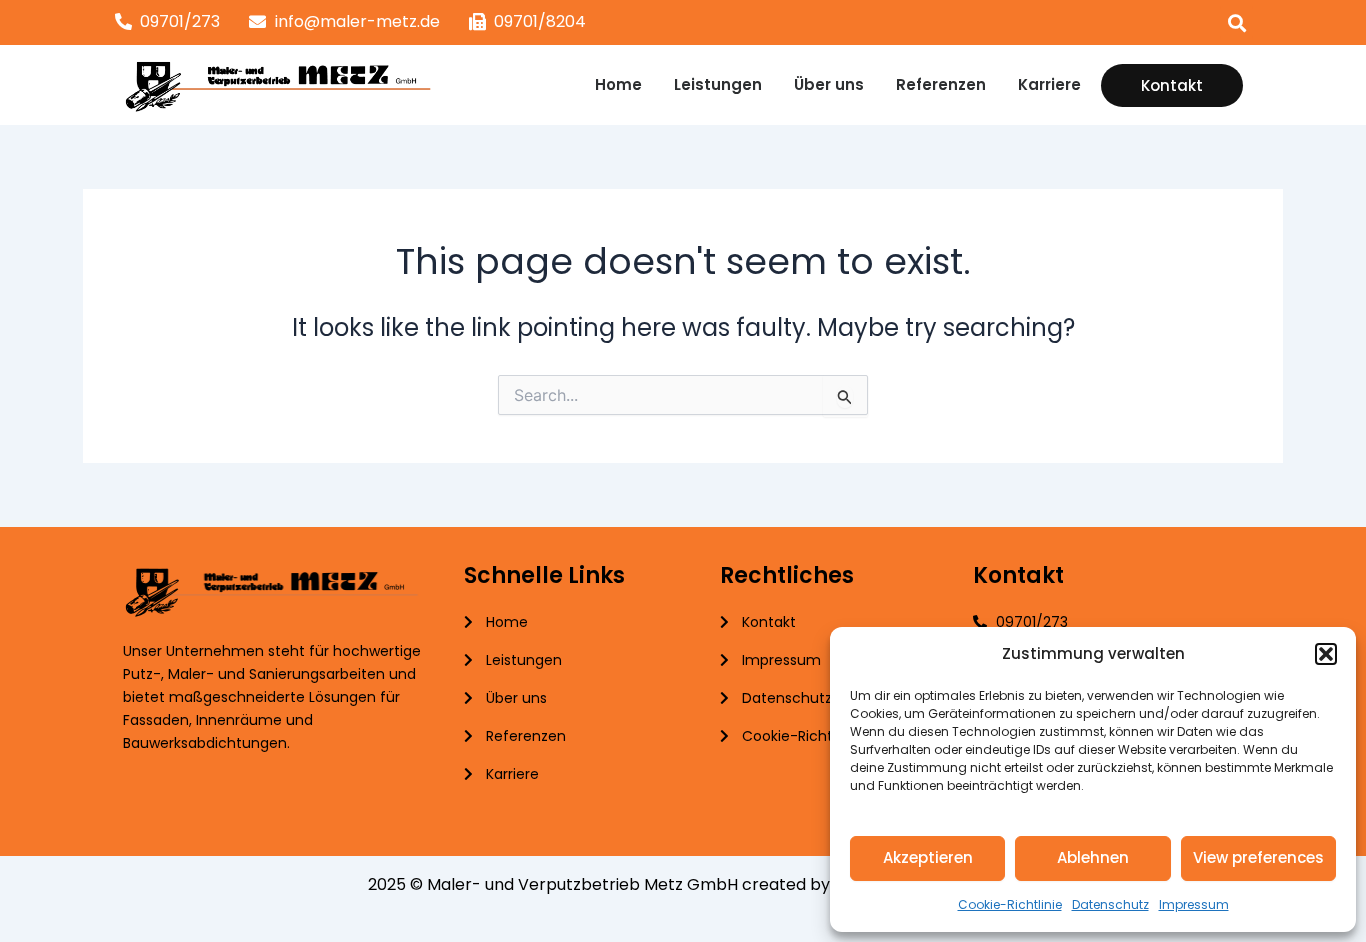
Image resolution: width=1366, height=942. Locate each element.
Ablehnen (1093, 857)
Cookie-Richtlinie (1010, 904)
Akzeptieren (928, 857)
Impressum (1194, 904)
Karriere (1049, 84)
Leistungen (718, 84)
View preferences (1258, 857)
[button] (1326, 654)
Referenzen (941, 84)
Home (618, 84)
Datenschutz (1110, 904)
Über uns (829, 84)
